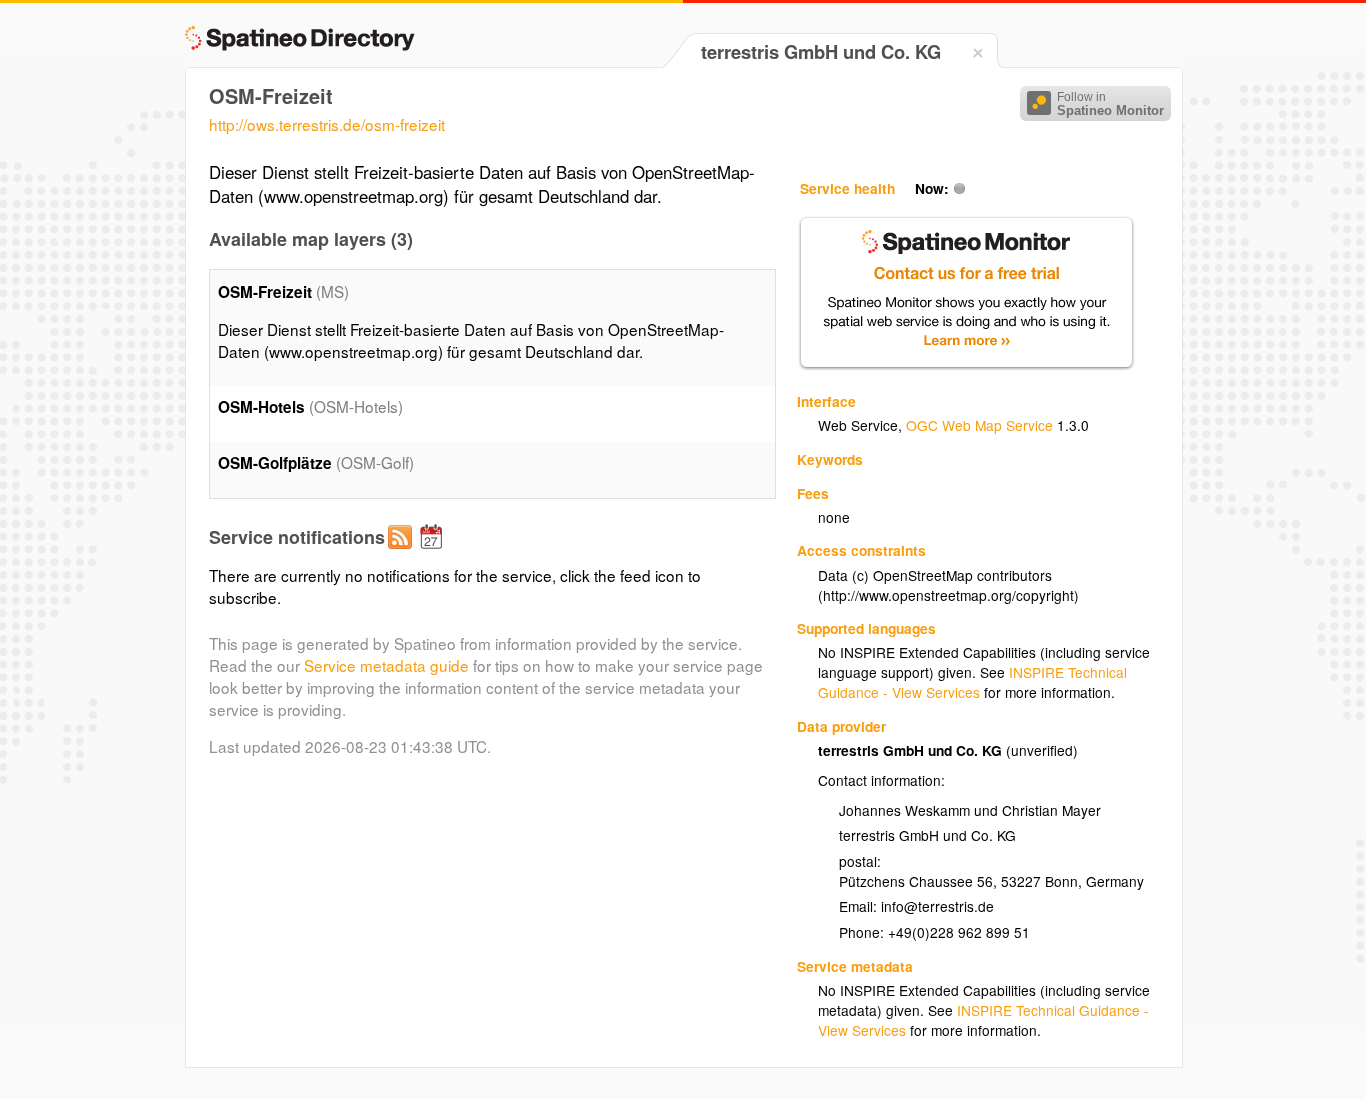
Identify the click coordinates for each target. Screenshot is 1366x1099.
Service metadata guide (386, 665)
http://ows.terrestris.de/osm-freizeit (327, 124)
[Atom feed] (403, 553)
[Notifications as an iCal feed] (434, 553)
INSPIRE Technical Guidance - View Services (972, 682)
